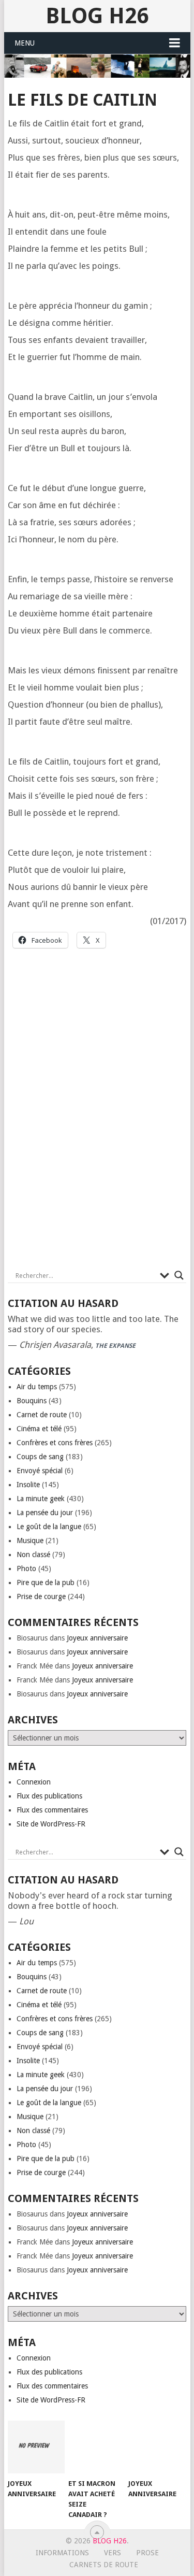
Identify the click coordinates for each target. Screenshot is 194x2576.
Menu (25, 43)
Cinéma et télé (39, 1429)
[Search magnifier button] (179, 1275)
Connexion (34, 1782)
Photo (26, 1568)
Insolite (28, 1485)
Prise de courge (41, 1596)
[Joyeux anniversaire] (36, 2447)
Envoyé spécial (40, 1471)
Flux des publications (49, 1796)
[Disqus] (97, 1118)
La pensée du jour (45, 1513)
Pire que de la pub (46, 1582)
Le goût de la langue (49, 1527)
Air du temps (37, 1387)
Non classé (33, 1555)
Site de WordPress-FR (51, 1824)
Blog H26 (97, 16)
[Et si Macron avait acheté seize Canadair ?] (96, 2447)
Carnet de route (42, 1415)
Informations (62, 2553)
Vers (113, 2553)
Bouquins (32, 1401)
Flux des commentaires (52, 1810)
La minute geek (41, 1499)
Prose (147, 2553)
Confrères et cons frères (55, 1443)
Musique (30, 1541)
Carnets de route (104, 2565)
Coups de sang (40, 1457)
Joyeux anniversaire (97, 1638)
